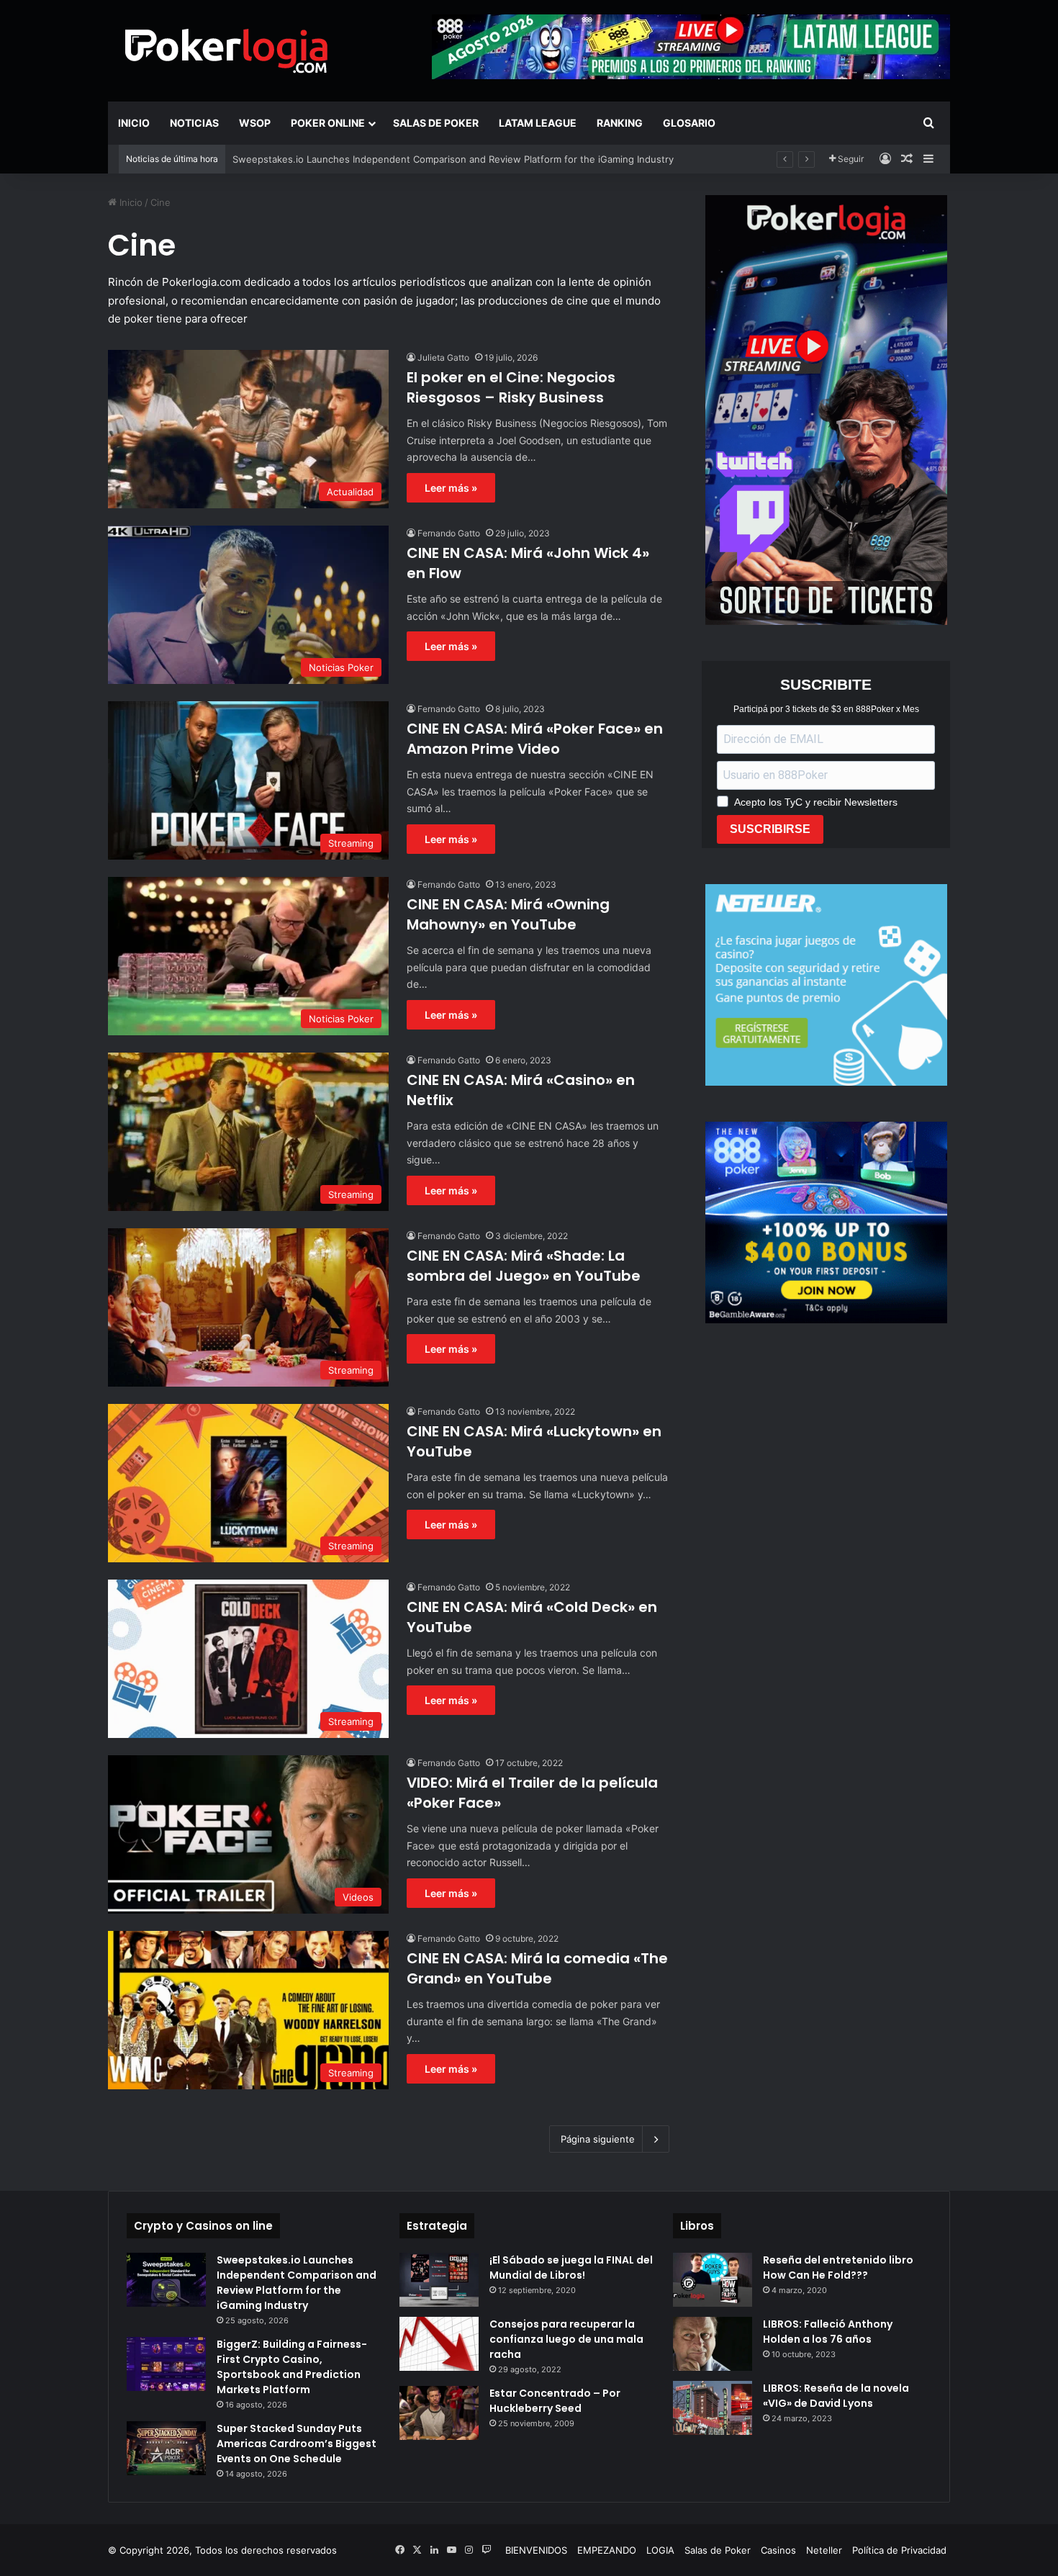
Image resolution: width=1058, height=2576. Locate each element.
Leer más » (451, 488)
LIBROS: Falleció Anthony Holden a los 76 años (828, 2332)
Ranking (620, 123)
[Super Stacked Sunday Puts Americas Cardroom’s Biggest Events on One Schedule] (166, 2448)
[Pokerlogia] (227, 50)
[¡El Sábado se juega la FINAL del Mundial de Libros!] (439, 2280)
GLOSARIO (689, 123)
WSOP (255, 123)
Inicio (134, 123)
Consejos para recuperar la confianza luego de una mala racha (566, 2339)
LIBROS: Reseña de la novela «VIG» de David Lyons (836, 2396)
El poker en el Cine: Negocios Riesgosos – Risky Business (511, 387)
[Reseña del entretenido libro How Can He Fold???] (713, 2280)
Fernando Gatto (449, 533)
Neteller (824, 2550)
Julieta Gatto (443, 357)
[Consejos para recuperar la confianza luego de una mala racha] (439, 2344)
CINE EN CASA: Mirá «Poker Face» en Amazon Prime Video (535, 739)
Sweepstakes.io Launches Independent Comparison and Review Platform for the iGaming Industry (297, 2283)
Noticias (194, 123)
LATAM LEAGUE (538, 123)
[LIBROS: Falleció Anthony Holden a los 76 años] (713, 2344)
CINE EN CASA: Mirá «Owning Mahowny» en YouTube (508, 914)
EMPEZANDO (607, 2550)
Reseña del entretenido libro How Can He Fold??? (838, 2267)
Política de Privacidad (899, 2550)
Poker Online (328, 123)
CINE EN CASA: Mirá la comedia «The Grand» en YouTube (537, 1968)
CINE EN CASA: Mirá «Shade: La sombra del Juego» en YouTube (524, 1266)
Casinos (778, 2550)
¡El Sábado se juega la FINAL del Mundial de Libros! (571, 2267)
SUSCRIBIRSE (770, 829)
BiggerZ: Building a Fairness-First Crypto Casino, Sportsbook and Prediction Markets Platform (292, 2367)
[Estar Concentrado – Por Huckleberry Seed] (439, 2413)
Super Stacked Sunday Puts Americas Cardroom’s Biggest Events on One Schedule (297, 2444)
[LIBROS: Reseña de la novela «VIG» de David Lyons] (713, 2408)
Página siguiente (598, 2139)
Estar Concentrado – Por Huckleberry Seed (555, 2401)
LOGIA (660, 2550)
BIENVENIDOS (536, 2550)
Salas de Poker (436, 123)
